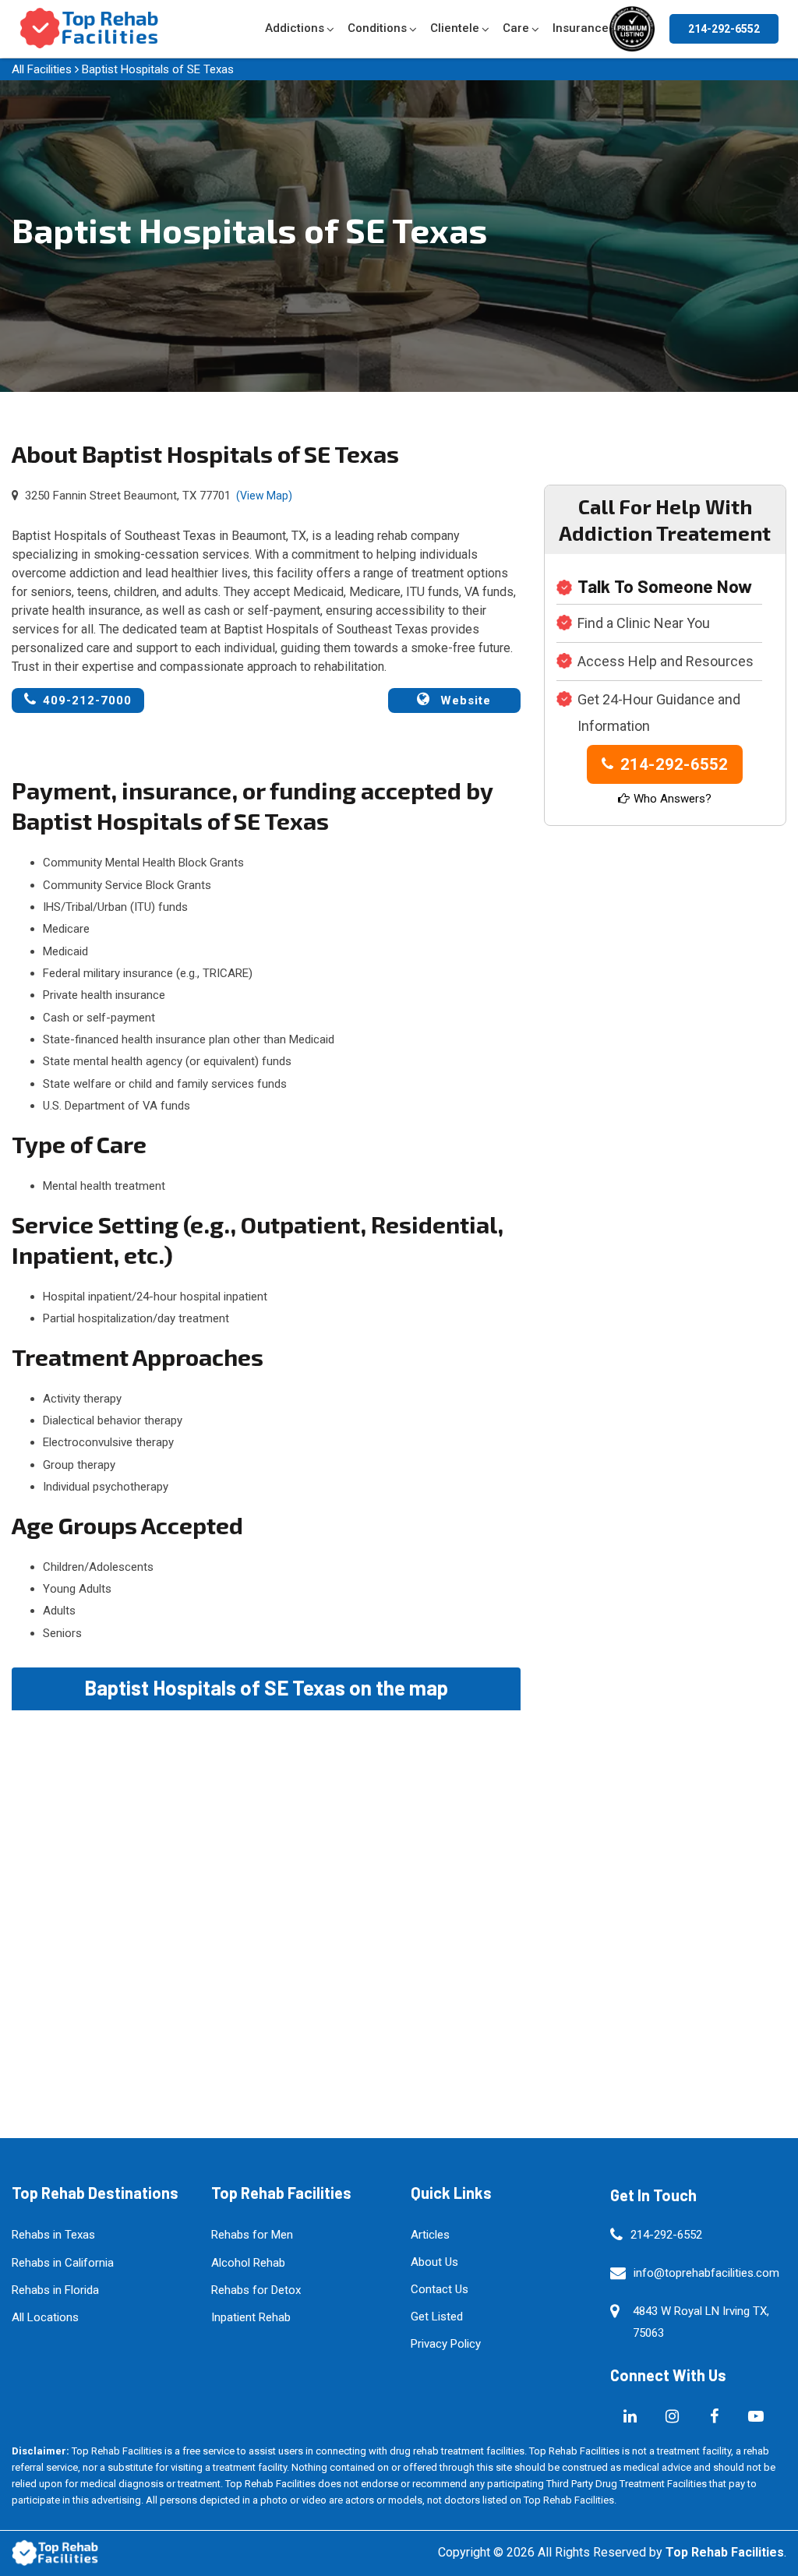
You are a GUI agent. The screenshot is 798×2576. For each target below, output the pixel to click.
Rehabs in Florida (55, 2290)
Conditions (377, 28)
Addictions (295, 28)
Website (464, 700)
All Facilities (42, 69)
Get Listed (437, 2317)
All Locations (45, 2317)
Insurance (581, 28)
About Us (434, 2262)
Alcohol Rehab (248, 2263)
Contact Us (440, 2289)
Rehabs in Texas (53, 2235)
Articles (430, 2235)
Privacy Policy (446, 2344)
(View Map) (264, 496)
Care (516, 28)
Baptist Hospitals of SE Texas (158, 69)
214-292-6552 (724, 29)
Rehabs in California (63, 2263)
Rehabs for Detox (256, 2290)
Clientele (455, 28)
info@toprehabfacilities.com (706, 2273)
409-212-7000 (87, 700)
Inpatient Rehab (251, 2317)
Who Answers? (673, 799)
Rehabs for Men (252, 2235)
